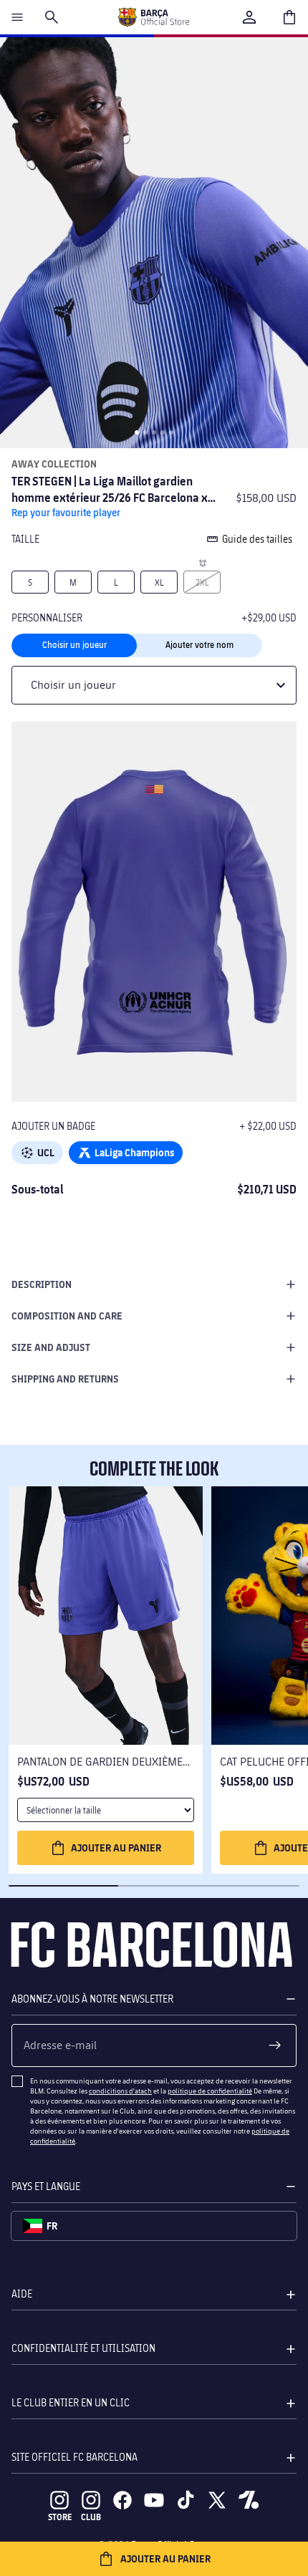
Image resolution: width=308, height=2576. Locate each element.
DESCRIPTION (42, 1284)
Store (60, 2517)
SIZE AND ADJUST (51, 1347)
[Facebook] (122, 2500)
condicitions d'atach (120, 2091)
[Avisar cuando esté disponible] (202, 562)
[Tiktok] (186, 2500)
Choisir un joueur (74, 645)
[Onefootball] (249, 2500)
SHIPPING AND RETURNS (65, 1379)
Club (91, 2517)
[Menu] (17, 17)
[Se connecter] (249, 17)
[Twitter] (217, 2500)
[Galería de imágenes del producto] (154, 243)
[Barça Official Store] (153, 17)
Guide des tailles (257, 539)
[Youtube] (154, 2500)
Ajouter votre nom (199, 645)
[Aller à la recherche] (52, 17)
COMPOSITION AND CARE (67, 1316)
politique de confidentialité (210, 2091)
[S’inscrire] (275, 2045)
